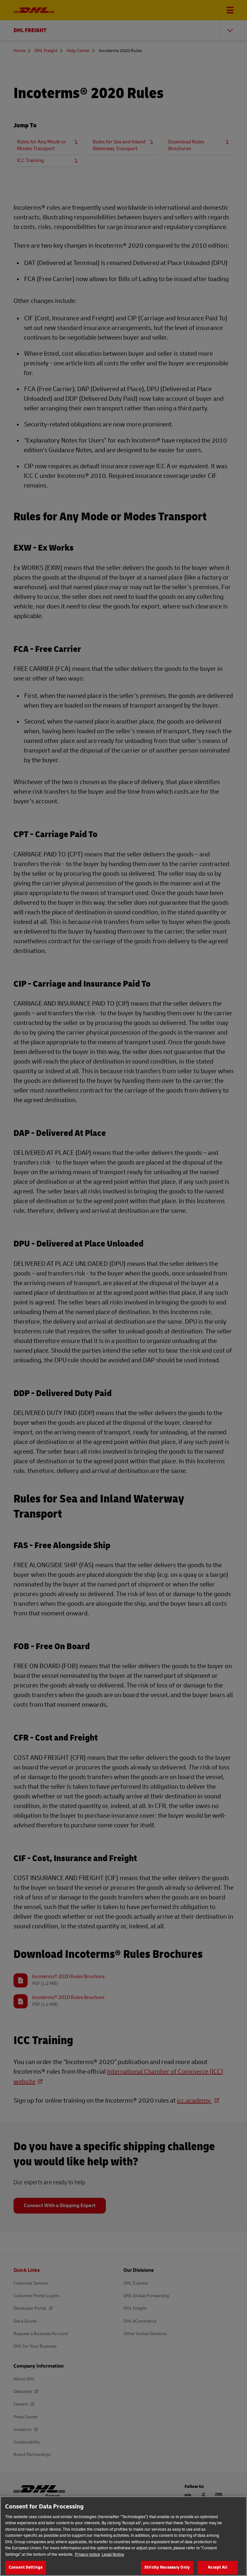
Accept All (217, 2567)
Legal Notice (113, 2554)
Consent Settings (26, 2567)
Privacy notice (87, 2554)
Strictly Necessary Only (167, 2567)
